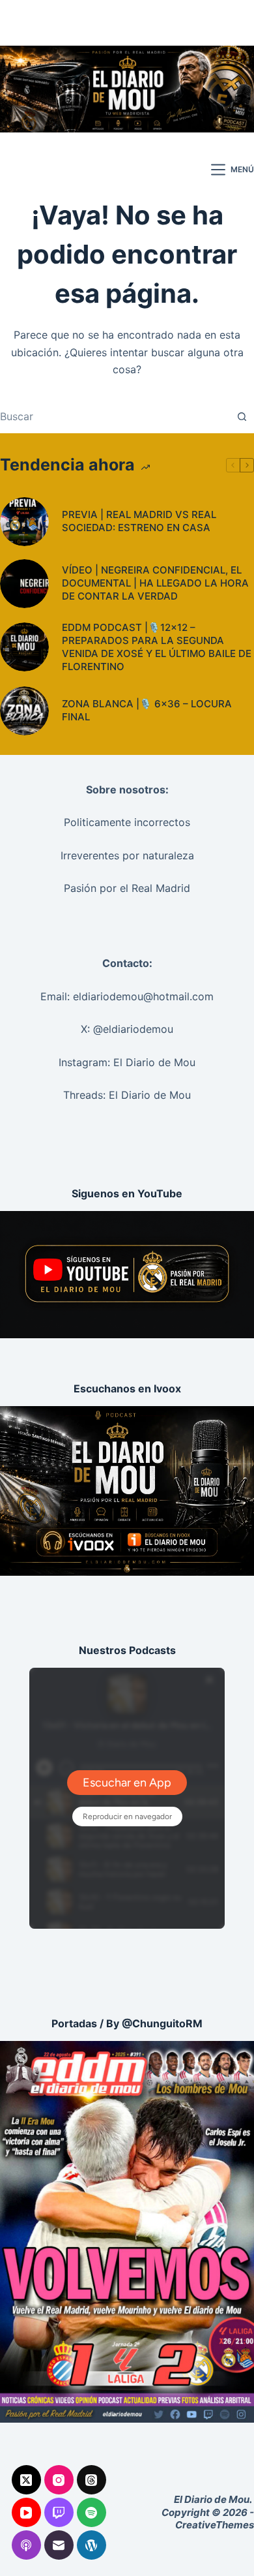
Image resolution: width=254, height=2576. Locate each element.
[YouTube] (26, 2512)
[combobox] (115, 416)
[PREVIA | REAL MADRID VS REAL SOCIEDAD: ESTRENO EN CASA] (24, 522)
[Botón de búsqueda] (242, 416)
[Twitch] (59, 2512)
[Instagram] (59, 2480)
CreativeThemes (215, 2525)
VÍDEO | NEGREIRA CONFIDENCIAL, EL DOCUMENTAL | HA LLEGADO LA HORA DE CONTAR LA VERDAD (155, 583)
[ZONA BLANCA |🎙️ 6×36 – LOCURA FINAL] (24, 711)
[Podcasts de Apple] (26, 2545)
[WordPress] (92, 2545)
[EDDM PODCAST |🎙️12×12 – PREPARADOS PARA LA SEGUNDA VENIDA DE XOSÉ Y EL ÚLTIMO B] (24, 647)
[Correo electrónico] (59, 2545)
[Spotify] (92, 2512)
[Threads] (92, 2480)
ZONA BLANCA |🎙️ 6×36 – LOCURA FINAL (147, 710)
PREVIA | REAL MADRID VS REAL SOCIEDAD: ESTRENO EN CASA (139, 521)
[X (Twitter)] (26, 2480)
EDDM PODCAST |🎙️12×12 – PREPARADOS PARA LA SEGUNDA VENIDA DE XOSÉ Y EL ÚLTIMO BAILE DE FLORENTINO (157, 647)
